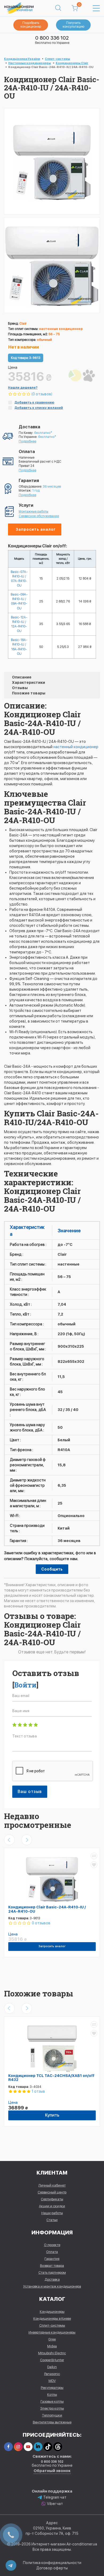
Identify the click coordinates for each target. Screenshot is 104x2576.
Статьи (52, 2220)
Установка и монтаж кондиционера (52, 2286)
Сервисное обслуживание (39, 516)
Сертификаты (52, 2199)
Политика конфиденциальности (52, 2563)
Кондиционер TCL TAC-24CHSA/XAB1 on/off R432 (51, 2078)
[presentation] (9, 1840)
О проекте (52, 2245)
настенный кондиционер (76, 747)
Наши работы (52, 2213)
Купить (52, 2115)
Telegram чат (55, 2497)
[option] (52, 265)
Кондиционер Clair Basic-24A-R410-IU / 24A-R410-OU (47, 1909)
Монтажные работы (33, 512)
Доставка (52, 2279)
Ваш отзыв (30, 1792)
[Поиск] (58, 8)
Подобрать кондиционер (31, 25)
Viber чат (55, 2504)
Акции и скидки (52, 2206)
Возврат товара (52, 2266)
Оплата (52, 2252)
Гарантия (52, 2259)
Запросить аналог (36, 529)
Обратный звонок (52, 2471)
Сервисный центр (52, 2192)
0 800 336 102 (52, 38)
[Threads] (58, 2447)
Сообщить (52, 1569)
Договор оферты (52, 2568)
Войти (25, 1685)
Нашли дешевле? (23, 388)
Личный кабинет (52, 2185)
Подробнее (27, 441)
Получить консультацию (73, 25)
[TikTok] (48, 2447)
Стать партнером (52, 2273)
